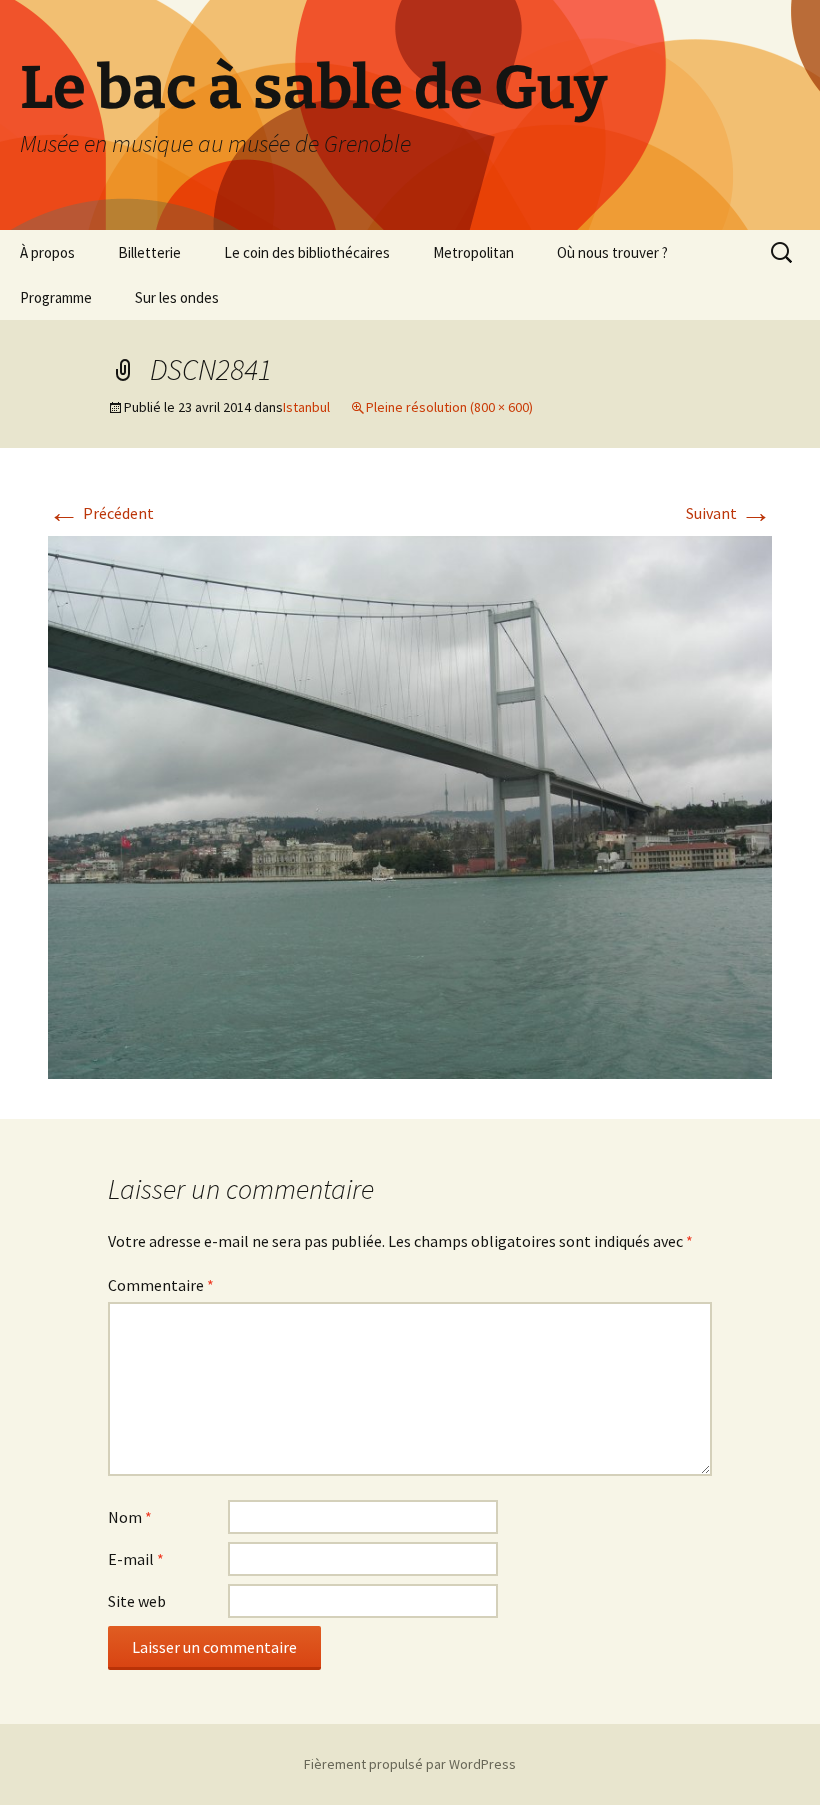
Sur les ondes (177, 297)
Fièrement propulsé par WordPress (410, 1764)
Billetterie (149, 252)
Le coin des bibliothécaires (307, 252)
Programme (56, 297)
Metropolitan (473, 252)
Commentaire (161, 1285)
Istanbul (306, 407)
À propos (47, 252)
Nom (130, 1517)
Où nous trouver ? (612, 252)
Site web (137, 1601)
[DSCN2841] (410, 805)
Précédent (101, 513)
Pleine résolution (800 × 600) (449, 407)
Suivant (729, 513)
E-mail (136, 1559)
